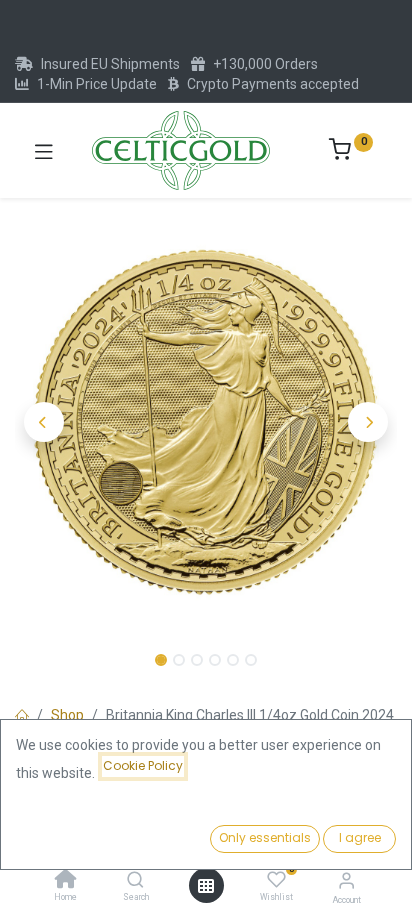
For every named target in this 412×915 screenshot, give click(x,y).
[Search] (135, 881)
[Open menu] (206, 886)
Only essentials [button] (265, 837)
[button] (43, 422)
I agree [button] (360, 837)
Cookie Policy (143, 765)
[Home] (66, 881)
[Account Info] (346, 880)
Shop (67, 715)
